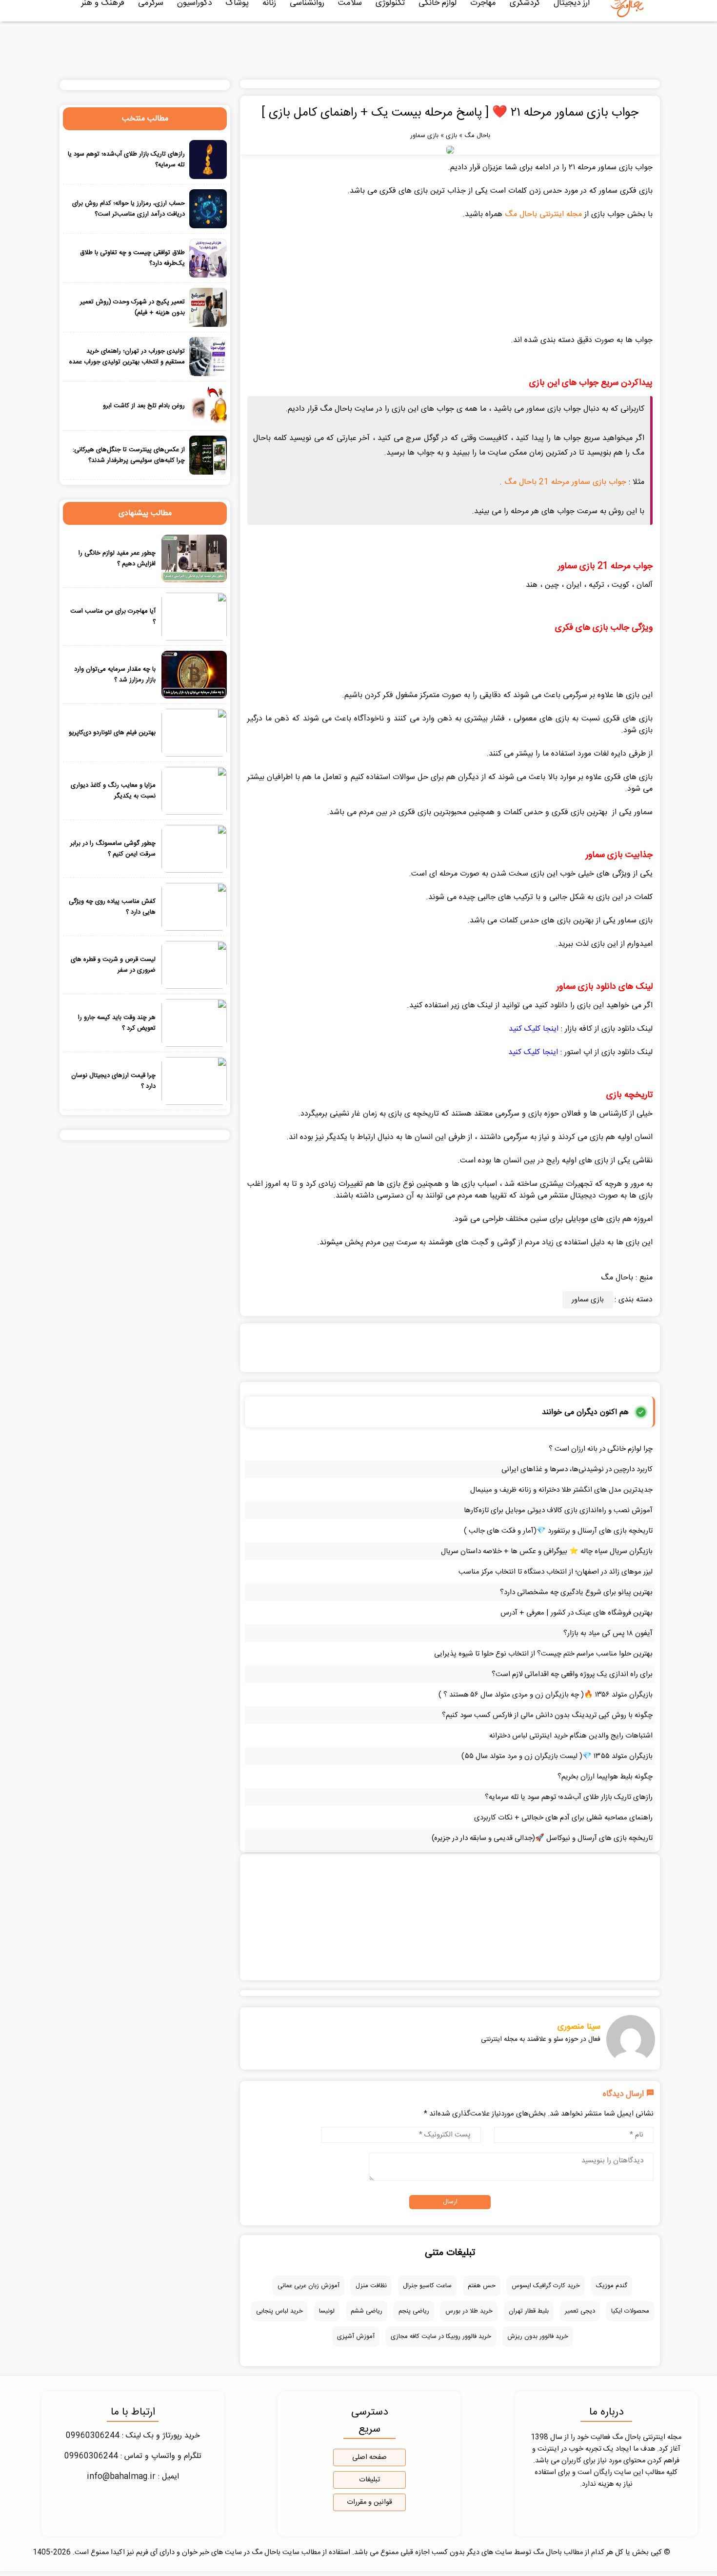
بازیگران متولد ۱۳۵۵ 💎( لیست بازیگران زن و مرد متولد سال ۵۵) (557, 1756)
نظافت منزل (371, 2286)
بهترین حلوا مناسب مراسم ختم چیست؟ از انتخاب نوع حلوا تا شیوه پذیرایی (543, 1654)
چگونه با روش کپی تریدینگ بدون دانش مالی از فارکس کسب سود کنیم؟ (547, 1715)
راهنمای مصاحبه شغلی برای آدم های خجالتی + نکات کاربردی (563, 1818)
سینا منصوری (579, 2027)
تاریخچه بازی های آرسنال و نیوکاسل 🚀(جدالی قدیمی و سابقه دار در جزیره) (542, 1838)
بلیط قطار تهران (529, 2311)
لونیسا (327, 2311)
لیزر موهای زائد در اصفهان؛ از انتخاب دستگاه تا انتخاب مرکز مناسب (556, 1572)
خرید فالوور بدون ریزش (538, 2336)
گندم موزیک (612, 2286)
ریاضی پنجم (414, 2311)
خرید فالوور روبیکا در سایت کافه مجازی (441, 2336)
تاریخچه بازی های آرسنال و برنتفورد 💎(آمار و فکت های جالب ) (558, 1531)
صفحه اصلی (369, 2457)
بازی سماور (424, 136)
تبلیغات (369, 2480)
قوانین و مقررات (369, 2502)
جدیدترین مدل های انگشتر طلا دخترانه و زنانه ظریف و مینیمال (561, 1490)
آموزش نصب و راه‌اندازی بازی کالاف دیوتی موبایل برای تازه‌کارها (558, 1510)
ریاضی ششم (367, 2311)
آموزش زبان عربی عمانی (309, 2286)
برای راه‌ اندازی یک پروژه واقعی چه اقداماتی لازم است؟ (572, 1674)
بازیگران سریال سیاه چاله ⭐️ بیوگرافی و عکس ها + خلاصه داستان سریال (547, 1551)
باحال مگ (477, 136)
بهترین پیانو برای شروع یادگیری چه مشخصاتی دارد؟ (576, 1592)
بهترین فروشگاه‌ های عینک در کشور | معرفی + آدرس (577, 1613)
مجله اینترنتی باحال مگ (543, 214)
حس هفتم (482, 2286)
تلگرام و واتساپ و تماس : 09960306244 (133, 2456)
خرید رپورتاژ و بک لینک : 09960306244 (133, 2436)
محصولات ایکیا (630, 2311)
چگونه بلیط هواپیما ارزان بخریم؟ (605, 1777)
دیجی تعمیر (580, 2311)
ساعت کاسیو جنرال (427, 2286)
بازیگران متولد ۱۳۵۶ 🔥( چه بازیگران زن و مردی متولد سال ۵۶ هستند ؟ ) (546, 1695)
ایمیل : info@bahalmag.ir (133, 2477)
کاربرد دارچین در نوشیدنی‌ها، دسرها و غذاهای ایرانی (577, 1469)
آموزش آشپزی (356, 2336)
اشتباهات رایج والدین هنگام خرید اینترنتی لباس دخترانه (571, 1736)
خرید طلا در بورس (469, 2311)
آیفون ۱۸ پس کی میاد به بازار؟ (608, 1633)
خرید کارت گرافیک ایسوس (546, 2286)
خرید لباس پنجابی (279, 2311)
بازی (451, 136)
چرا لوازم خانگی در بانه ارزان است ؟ (601, 1449)
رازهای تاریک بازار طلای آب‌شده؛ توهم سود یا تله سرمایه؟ (569, 1797)
